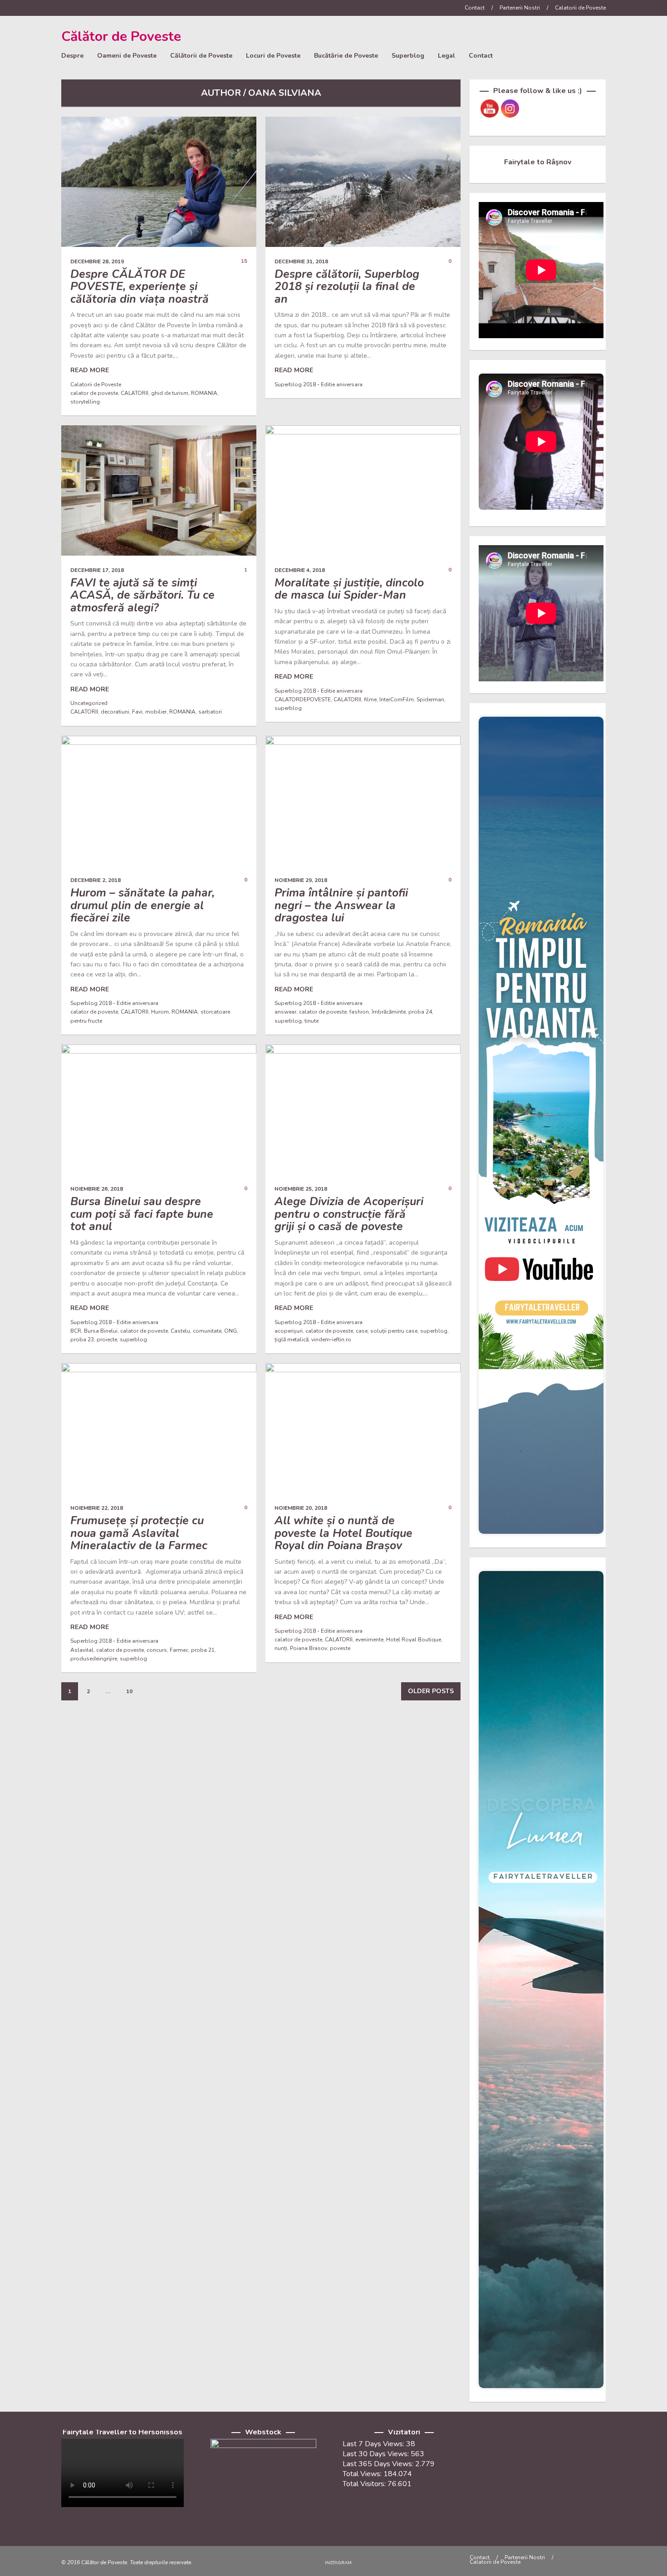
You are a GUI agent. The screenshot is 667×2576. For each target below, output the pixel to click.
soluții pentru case (394, 1331)
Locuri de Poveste (273, 56)
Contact (475, 8)
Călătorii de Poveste (201, 56)
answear (285, 1012)
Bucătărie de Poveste (346, 56)
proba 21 (203, 1650)
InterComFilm (397, 699)
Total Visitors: (365, 2484)
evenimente (369, 1640)
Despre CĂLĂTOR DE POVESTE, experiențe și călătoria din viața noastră (140, 287)
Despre (72, 56)
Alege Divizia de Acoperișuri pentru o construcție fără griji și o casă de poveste (349, 1214)
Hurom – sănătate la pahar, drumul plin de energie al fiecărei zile (142, 905)
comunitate (207, 1331)
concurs (157, 1650)
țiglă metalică (292, 1340)
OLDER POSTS (431, 1691)
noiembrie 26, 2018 (97, 1189)
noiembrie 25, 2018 (301, 1189)
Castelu (180, 1331)
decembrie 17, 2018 (97, 570)
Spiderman (430, 699)
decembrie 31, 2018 (301, 261)
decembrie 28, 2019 (97, 261)
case (362, 1331)
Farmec (179, 1650)
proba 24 (420, 1012)
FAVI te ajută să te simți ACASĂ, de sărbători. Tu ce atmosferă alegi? (142, 595)
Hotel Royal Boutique (414, 1640)
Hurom (160, 1012)
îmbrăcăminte (389, 1012)
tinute (311, 1021)
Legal (446, 56)
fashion (359, 1012)
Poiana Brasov (309, 1648)
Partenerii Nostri (520, 8)
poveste (340, 1648)
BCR (76, 1331)
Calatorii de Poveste (580, 8)
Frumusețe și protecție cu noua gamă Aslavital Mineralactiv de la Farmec (139, 1533)
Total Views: (363, 2474)
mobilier (156, 712)
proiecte (107, 1340)
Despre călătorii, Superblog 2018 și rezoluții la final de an (347, 287)
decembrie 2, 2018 (96, 880)
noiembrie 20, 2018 (301, 1508)
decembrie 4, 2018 (300, 570)
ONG (231, 1331)
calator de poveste (94, 393)
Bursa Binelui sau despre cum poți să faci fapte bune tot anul (142, 1214)
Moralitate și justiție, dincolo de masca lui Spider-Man (349, 589)
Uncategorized (89, 703)
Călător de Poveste (121, 37)
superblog (288, 708)
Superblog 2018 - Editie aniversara (319, 384)
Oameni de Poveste (127, 56)
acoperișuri (289, 1331)
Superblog (408, 56)
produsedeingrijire (94, 1659)
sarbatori (210, 712)
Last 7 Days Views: (374, 2444)
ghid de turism (170, 393)
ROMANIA (204, 393)
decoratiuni (115, 712)
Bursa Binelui (101, 1331)
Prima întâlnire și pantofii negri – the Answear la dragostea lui (341, 905)
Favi (137, 712)
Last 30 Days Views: (377, 2454)
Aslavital (82, 1650)
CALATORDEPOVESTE (303, 699)
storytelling (85, 402)
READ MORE (90, 370)
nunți (281, 1648)
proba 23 (82, 1340)
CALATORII (135, 393)
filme (370, 699)
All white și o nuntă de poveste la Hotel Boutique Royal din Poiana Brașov (343, 1533)
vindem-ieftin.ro (331, 1340)
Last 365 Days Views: (379, 2464)
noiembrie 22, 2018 (97, 1508)
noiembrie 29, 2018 (301, 880)
